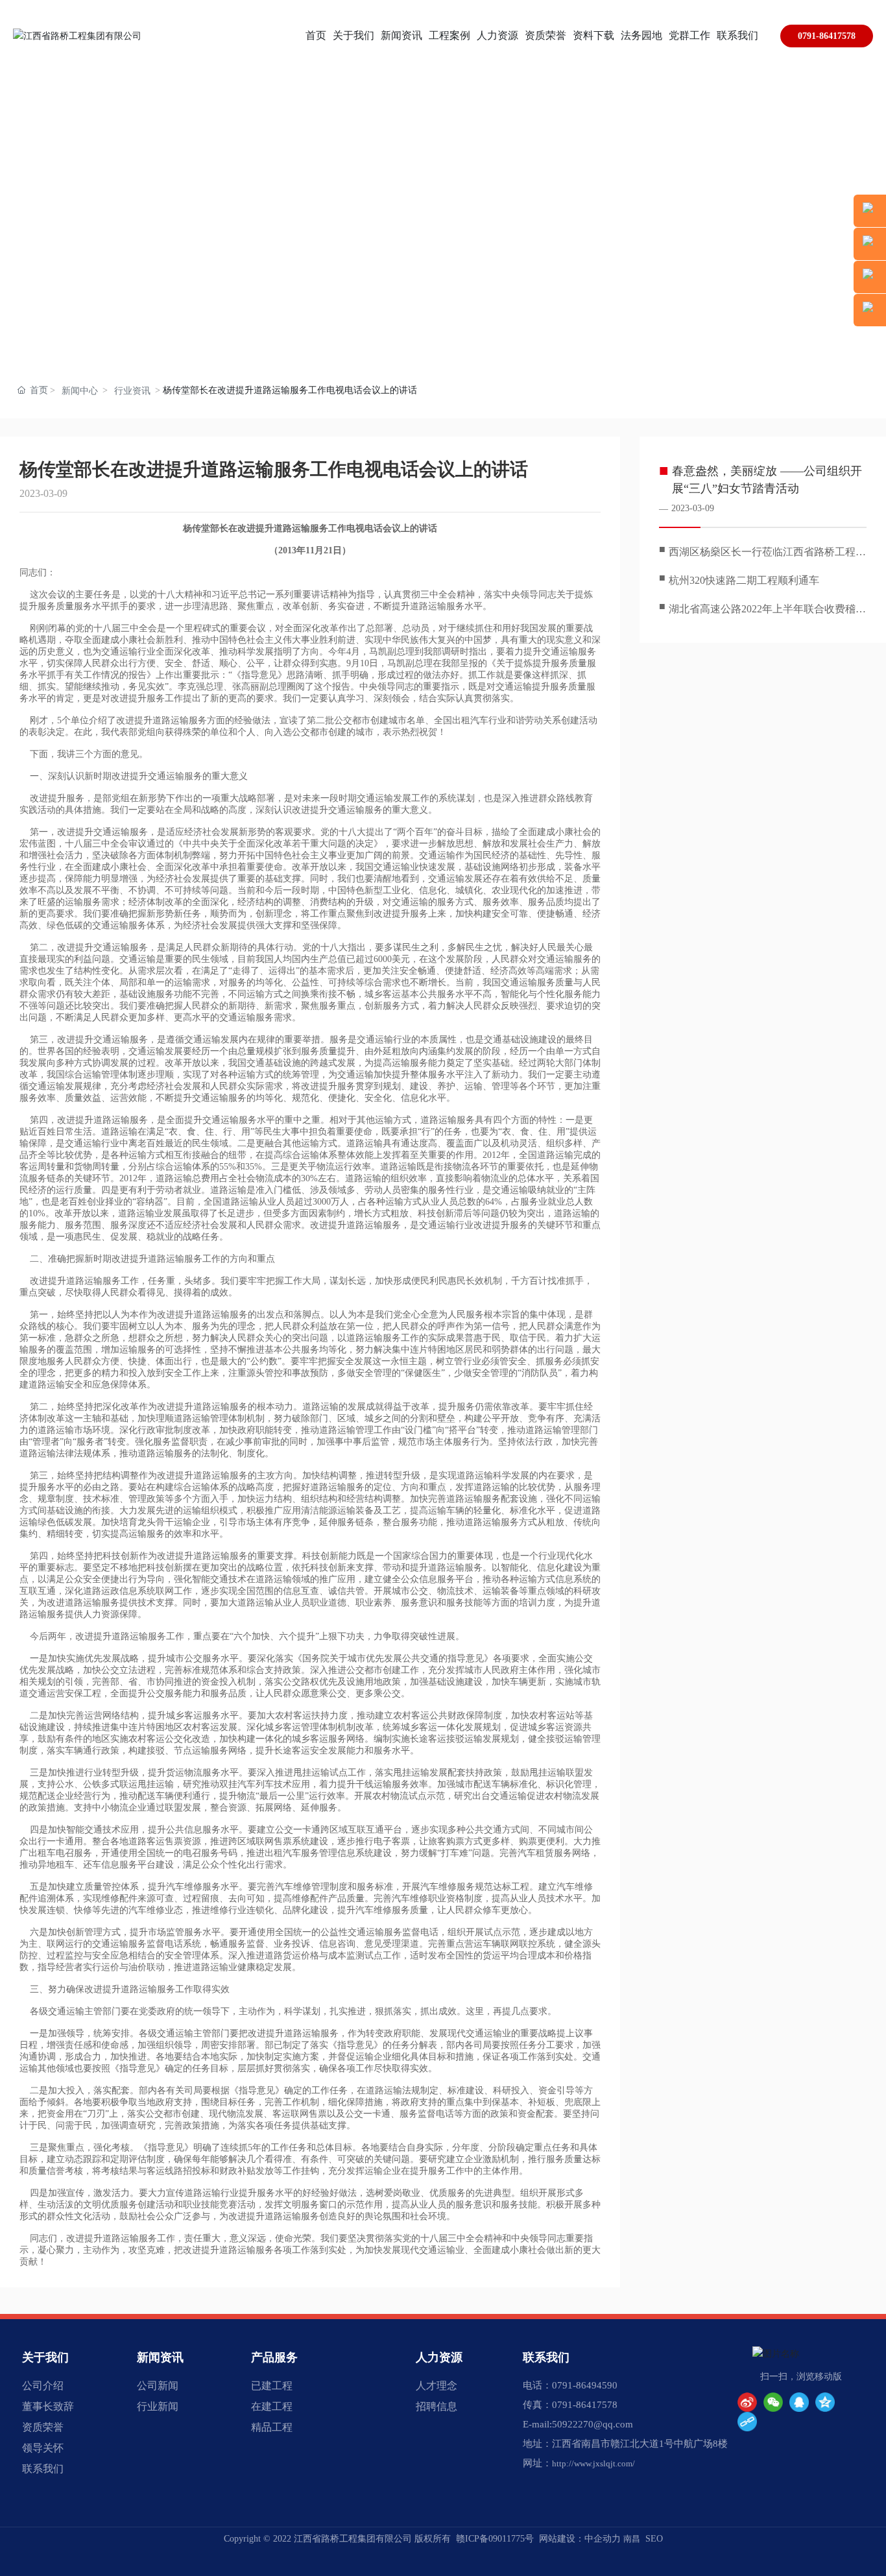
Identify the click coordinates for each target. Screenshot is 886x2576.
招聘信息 (437, 2406)
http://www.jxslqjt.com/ (593, 2463)
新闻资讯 (160, 2357)
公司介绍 (43, 2386)
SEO (654, 2539)
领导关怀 (43, 2448)
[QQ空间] (825, 2402)
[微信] (773, 2402)
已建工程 (272, 2386)
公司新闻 (158, 2386)
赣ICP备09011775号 (495, 2539)
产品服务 (274, 2357)
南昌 (632, 2539)
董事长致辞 (48, 2406)
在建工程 (272, 2406)
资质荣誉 (43, 2427)
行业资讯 (132, 391)
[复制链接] (747, 2422)
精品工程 (272, 2427)
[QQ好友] (799, 2402)
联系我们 (43, 2469)
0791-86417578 (827, 36)
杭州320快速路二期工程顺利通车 (744, 580)
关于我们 (45, 2357)
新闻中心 (80, 391)
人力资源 (439, 2357)
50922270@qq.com (593, 2424)
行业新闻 (158, 2406)
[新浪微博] (747, 2402)
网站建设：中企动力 (580, 2539)
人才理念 (437, 2386)
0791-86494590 (585, 2385)
